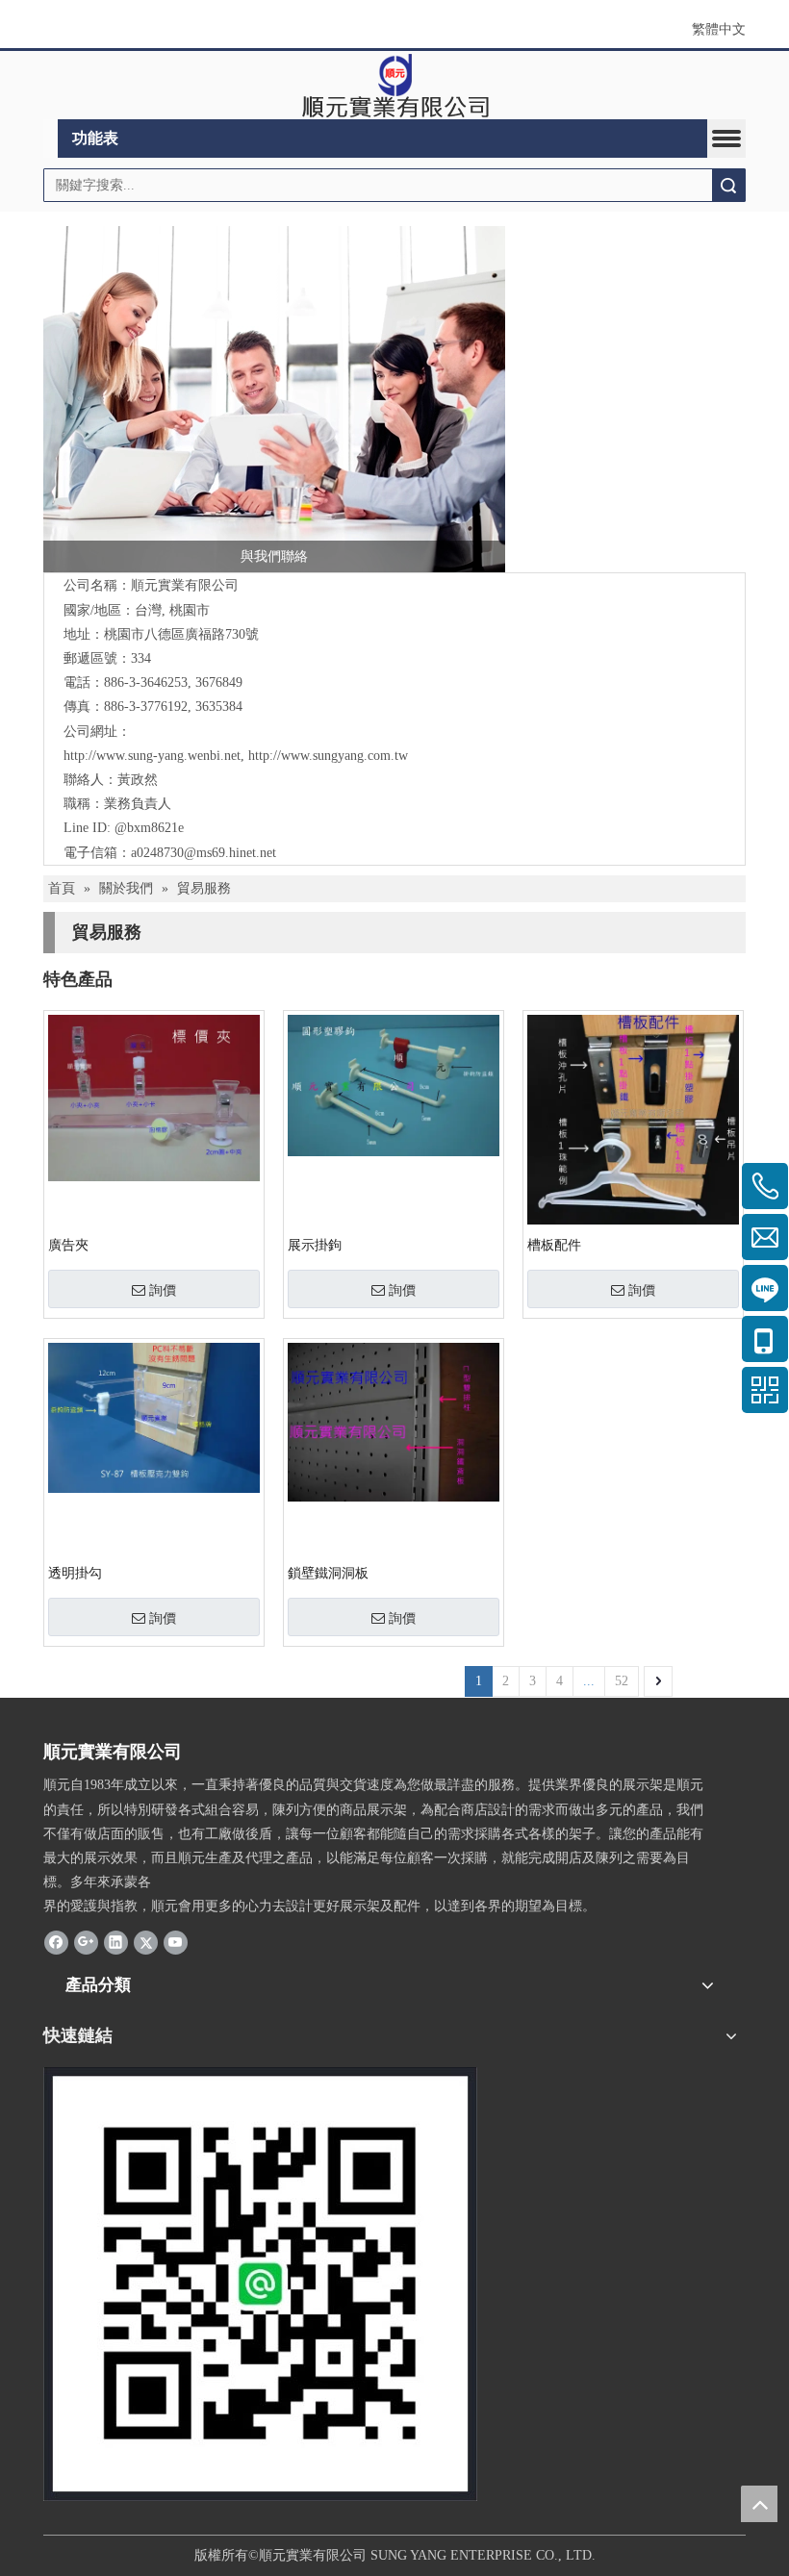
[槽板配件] (633, 1119)
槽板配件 (554, 1245)
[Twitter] (146, 1942)
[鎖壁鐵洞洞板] (394, 1421)
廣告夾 (68, 1245)
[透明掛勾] (154, 1416)
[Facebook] (56, 1942)
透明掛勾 (75, 1573)
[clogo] (395, 86)
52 (622, 1681)
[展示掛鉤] (394, 1085)
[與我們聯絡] (274, 399)
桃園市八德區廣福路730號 (181, 634)
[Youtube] (176, 1942)
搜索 (728, 185)
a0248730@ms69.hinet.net (204, 853)
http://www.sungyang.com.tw (328, 756)
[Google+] (86, 1942)
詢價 (163, 1290)
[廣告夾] (154, 1097)
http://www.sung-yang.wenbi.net (152, 756)
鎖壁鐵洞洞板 (328, 1573)
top (759, 2504)
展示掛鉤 (315, 1245)
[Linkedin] (116, 1942)
